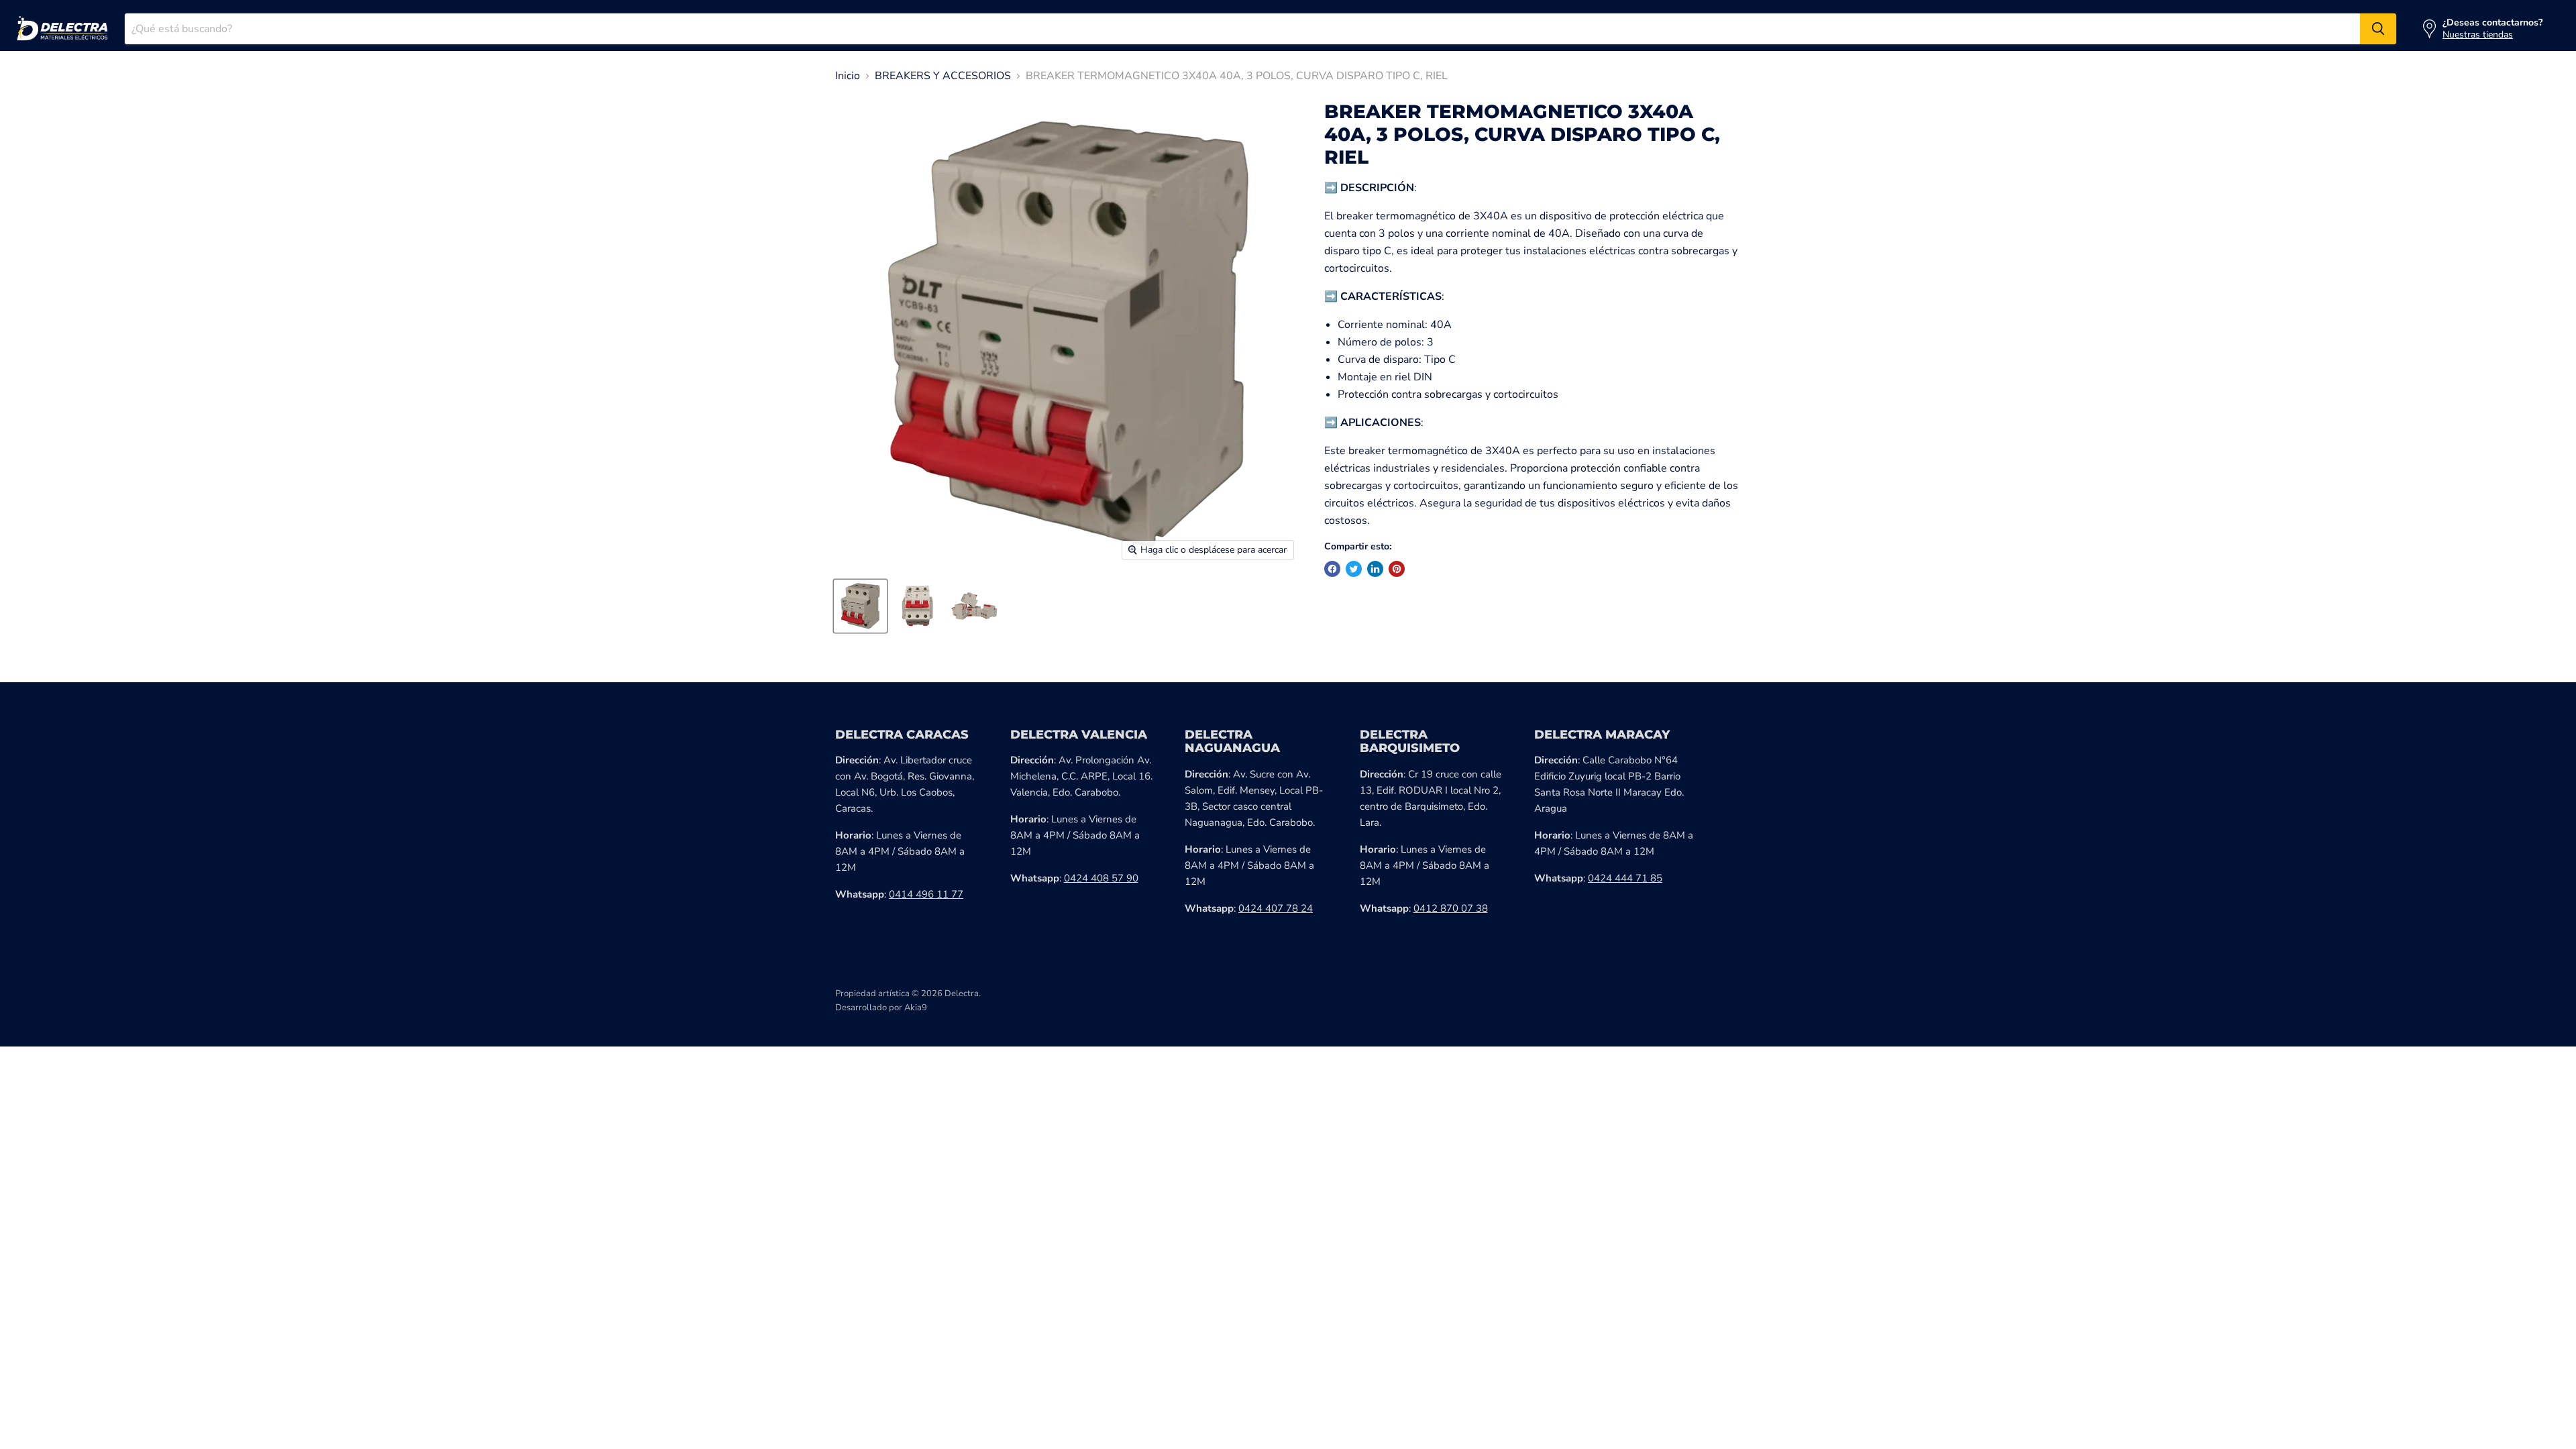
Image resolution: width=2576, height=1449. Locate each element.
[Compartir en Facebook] (1332, 569)
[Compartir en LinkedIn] (1375, 569)
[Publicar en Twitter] (1354, 569)
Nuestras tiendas (2478, 35)
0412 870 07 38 (1451, 908)
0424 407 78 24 (1276, 908)
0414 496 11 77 (926, 894)
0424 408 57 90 (1101, 878)
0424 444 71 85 (1625, 878)
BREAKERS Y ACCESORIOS (943, 76)
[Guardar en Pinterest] (1397, 569)
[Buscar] (2378, 29)
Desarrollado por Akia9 (881, 1008)
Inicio (848, 76)
